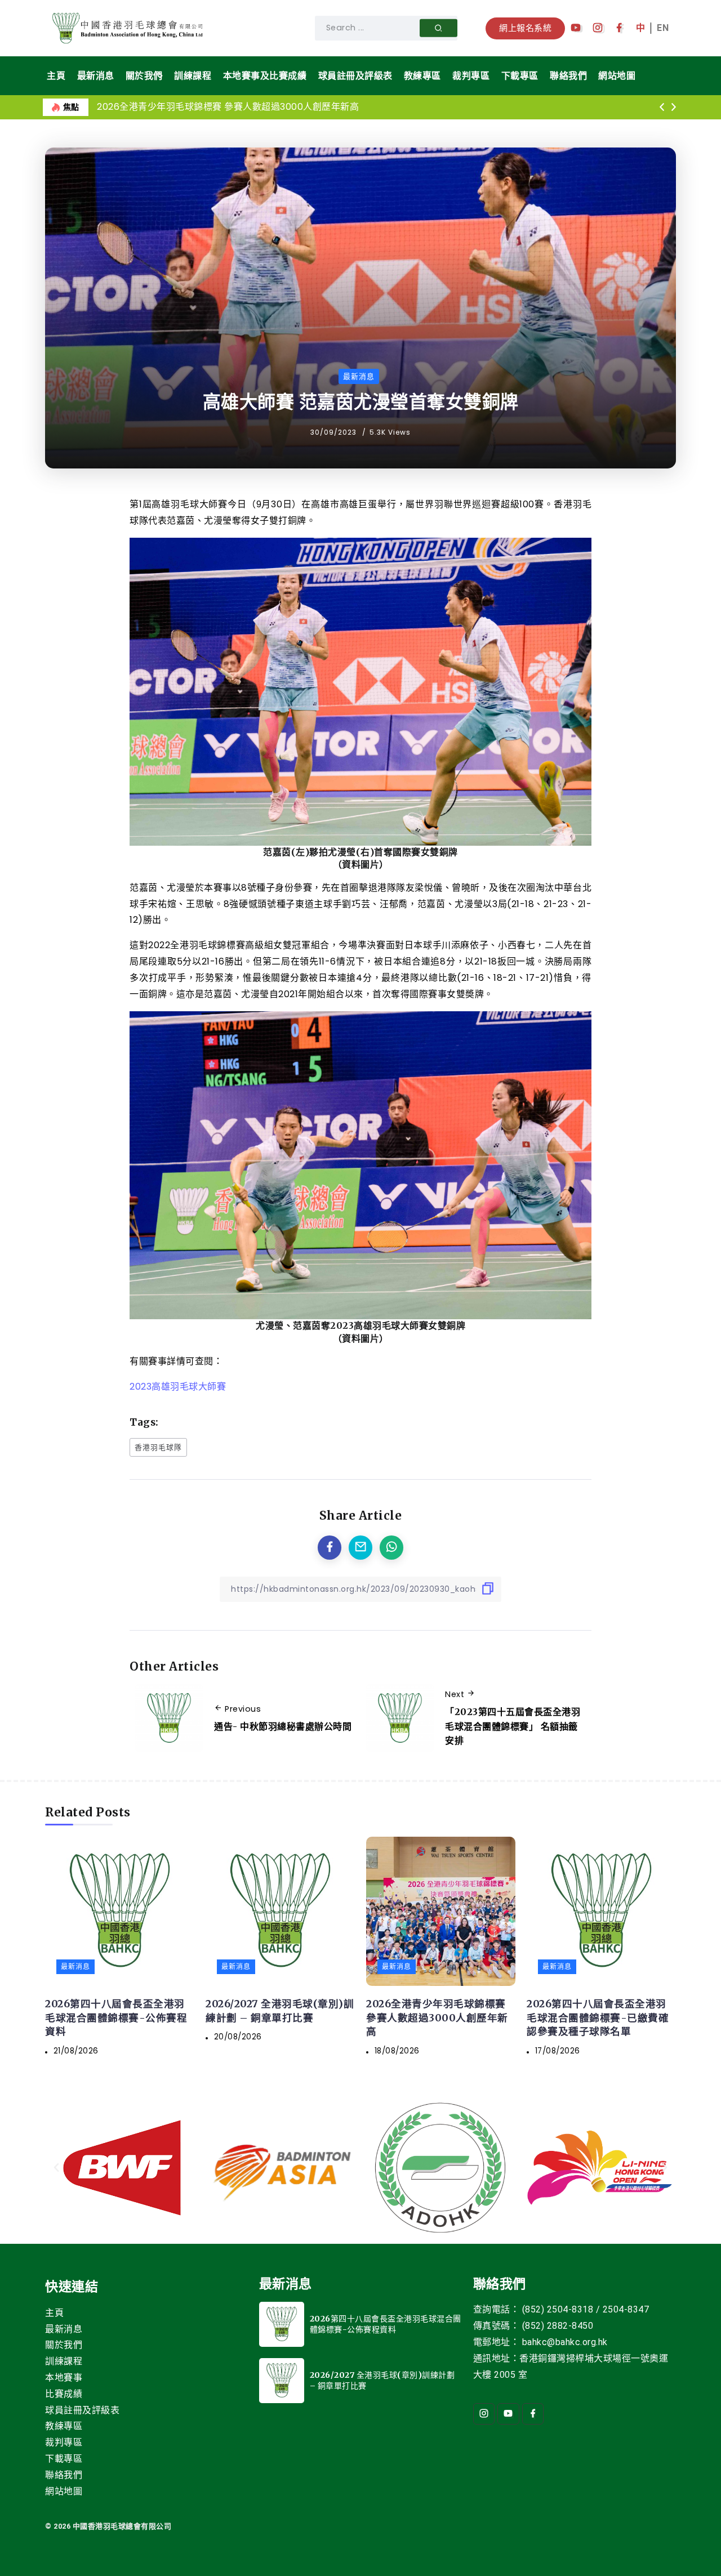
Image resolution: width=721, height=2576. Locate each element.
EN (663, 28)
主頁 (54, 2313)
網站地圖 (64, 2491)
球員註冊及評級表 (82, 2410)
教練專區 (64, 2426)
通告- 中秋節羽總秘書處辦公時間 (283, 1726)
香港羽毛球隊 (158, 1447)
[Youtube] (576, 28)
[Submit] (439, 28)
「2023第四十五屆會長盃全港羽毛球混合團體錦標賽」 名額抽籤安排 (513, 1726)
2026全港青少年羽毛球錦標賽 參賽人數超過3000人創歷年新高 (228, 107)
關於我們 (64, 2345)
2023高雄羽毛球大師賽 (178, 1387)
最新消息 (64, 2329)
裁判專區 (64, 2442)
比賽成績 (64, 2394)
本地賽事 (64, 2378)
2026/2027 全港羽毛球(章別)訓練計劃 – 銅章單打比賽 (280, 2011)
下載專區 (64, 2459)
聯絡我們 (64, 2475)
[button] (662, 108)
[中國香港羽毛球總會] (130, 27)
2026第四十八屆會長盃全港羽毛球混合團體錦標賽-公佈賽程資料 (116, 2018)
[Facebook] (619, 28)
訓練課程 (64, 2361)
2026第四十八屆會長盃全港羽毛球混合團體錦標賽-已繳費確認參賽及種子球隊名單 (598, 2018)
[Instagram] (598, 28)
